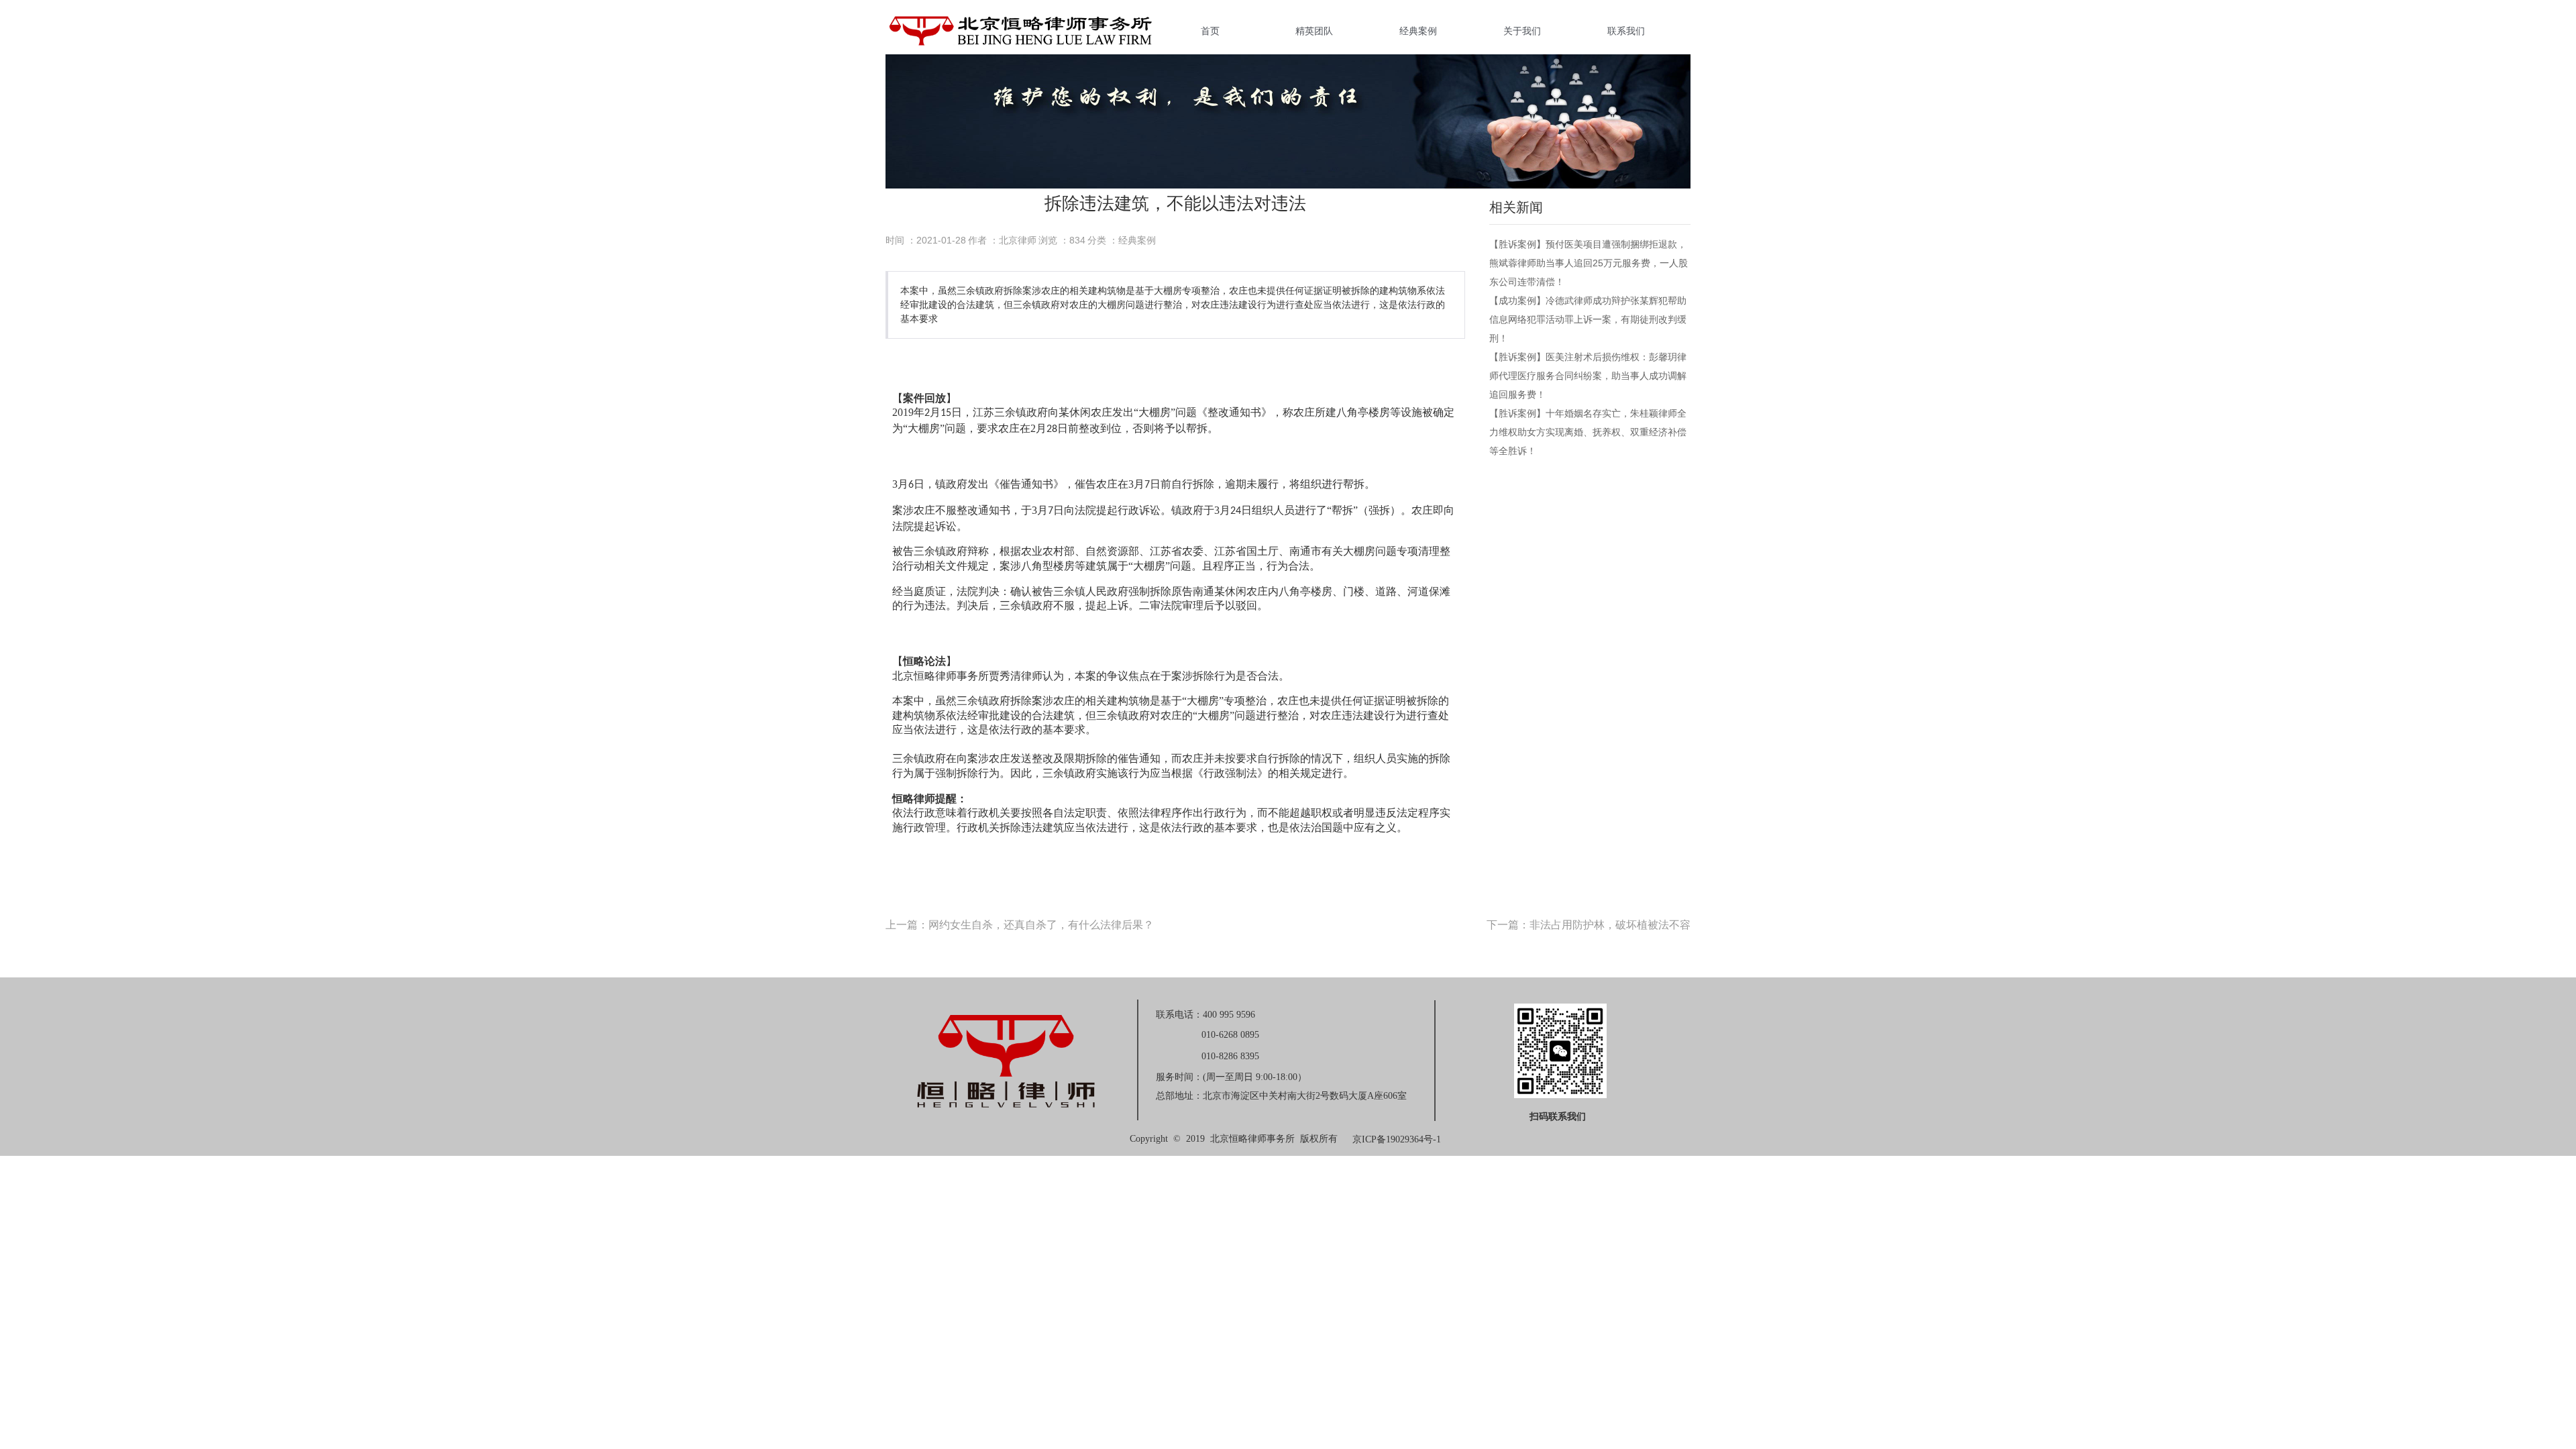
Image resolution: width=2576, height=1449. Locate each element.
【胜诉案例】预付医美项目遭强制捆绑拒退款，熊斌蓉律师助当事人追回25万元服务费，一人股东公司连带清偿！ (1589, 263)
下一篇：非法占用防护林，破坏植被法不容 (1589, 925)
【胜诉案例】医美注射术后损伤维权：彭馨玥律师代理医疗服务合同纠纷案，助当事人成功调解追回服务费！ (1588, 376)
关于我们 (1522, 31)
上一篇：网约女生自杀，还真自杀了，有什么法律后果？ (1020, 925)
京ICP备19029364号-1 (1397, 1139)
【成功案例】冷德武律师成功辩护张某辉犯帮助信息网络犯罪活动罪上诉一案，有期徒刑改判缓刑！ (1588, 319)
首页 (1210, 31)
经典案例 (1418, 31)
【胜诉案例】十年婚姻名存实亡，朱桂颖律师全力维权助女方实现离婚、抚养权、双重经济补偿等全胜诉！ (1588, 432)
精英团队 (1314, 31)
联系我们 (1626, 31)
